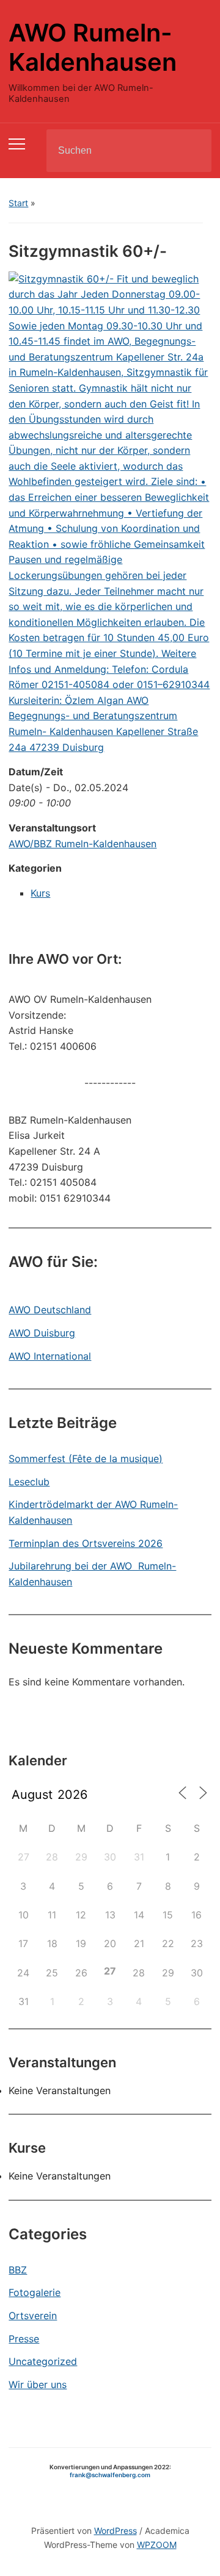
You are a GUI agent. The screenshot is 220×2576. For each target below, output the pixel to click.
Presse (24, 2339)
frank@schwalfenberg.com (110, 2475)
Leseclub (29, 1482)
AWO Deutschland (50, 1310)
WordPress (116, 2531)
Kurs (40, 893)
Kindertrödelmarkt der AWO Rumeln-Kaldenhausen (93, 1512)
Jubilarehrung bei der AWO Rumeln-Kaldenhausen (92, 1574)
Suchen (192, 151)
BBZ (18, 2270)
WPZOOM (157, 2545)
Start (18, 203)
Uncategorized (43, 2361)
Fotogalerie (35, 2292)
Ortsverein (33, 2316)
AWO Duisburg (42, 1333)
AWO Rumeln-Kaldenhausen (93, 47)
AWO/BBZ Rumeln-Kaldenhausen (82, 844)
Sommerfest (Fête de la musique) (86, 1458)
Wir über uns (38, 2384)
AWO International (50, 1356)
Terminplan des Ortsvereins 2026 (86, 1543)
